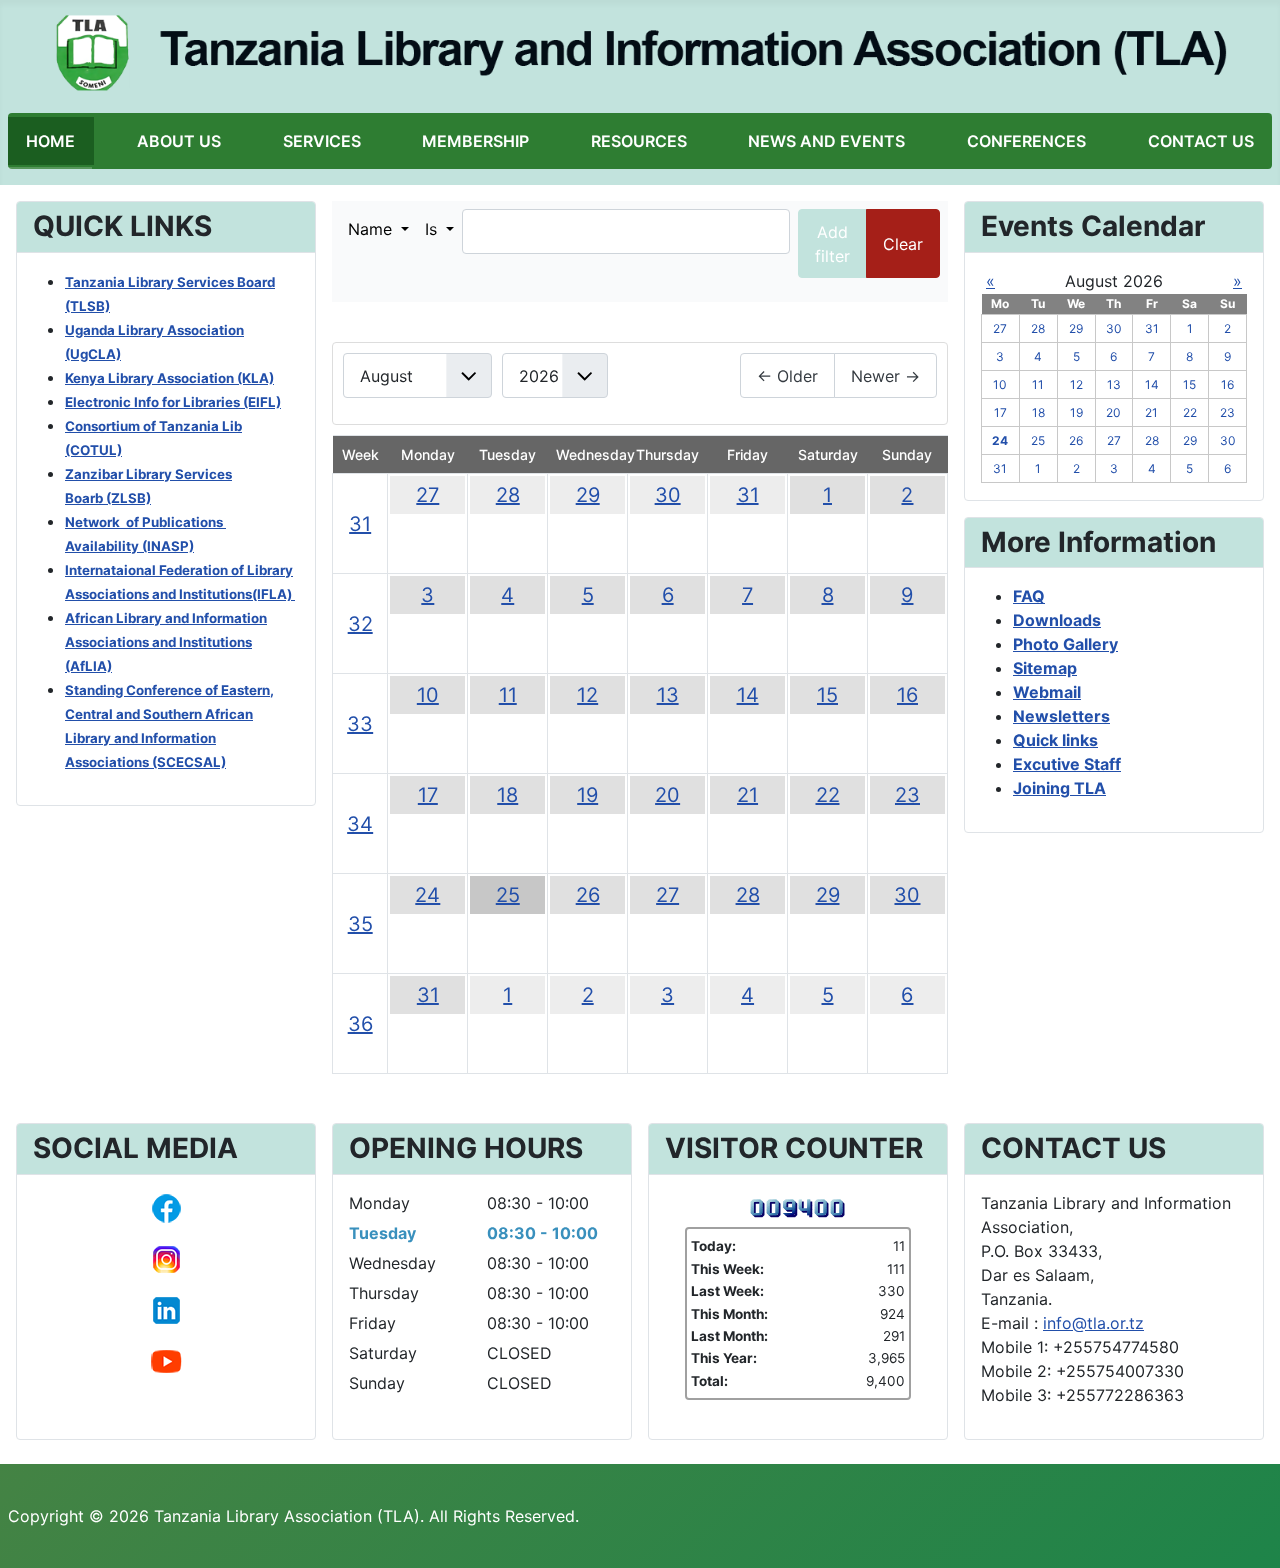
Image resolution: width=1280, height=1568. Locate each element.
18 (507, 795)
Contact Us (1201, 141)
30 (668, 495)
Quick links (1055, 740)
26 (588, 895)
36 (360, 1024)
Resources (639, 141)
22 (828, 795)
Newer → (885, 376)
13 (668, 695)
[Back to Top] (1245, 1531)
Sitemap (1045, 668)
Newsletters (1061, 716)
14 (748, 695)
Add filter (832, 244)
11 (508, 695)
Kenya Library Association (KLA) (169, 378)
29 (588, 495)
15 (827, 695)
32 (360, 624)
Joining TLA (1059, 788)
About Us (179, 141)
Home (50, 141)
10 (428, 695)
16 (907, 695)
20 (667, 795)
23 (907, 795)
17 (428, 795)
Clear (903, 244)
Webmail (1047, 692)
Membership (475, 141)
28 (508, 495)
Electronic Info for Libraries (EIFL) (173, 402)
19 (587, 795)
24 (427, 895)
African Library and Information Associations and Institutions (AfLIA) (166, 642)
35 (360, 924)
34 (360, 824)
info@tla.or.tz (1093, 1323)
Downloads (1057, 620)
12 (587, 695)
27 (427, 495)
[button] (378, 229)
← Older (787, 376)
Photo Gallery (1065, 644)
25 (508, 895)
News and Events (826, 141)
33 (360, 724)
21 (747, 795)
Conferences (1026, 141)
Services (322, 141)
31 (360, 524)
